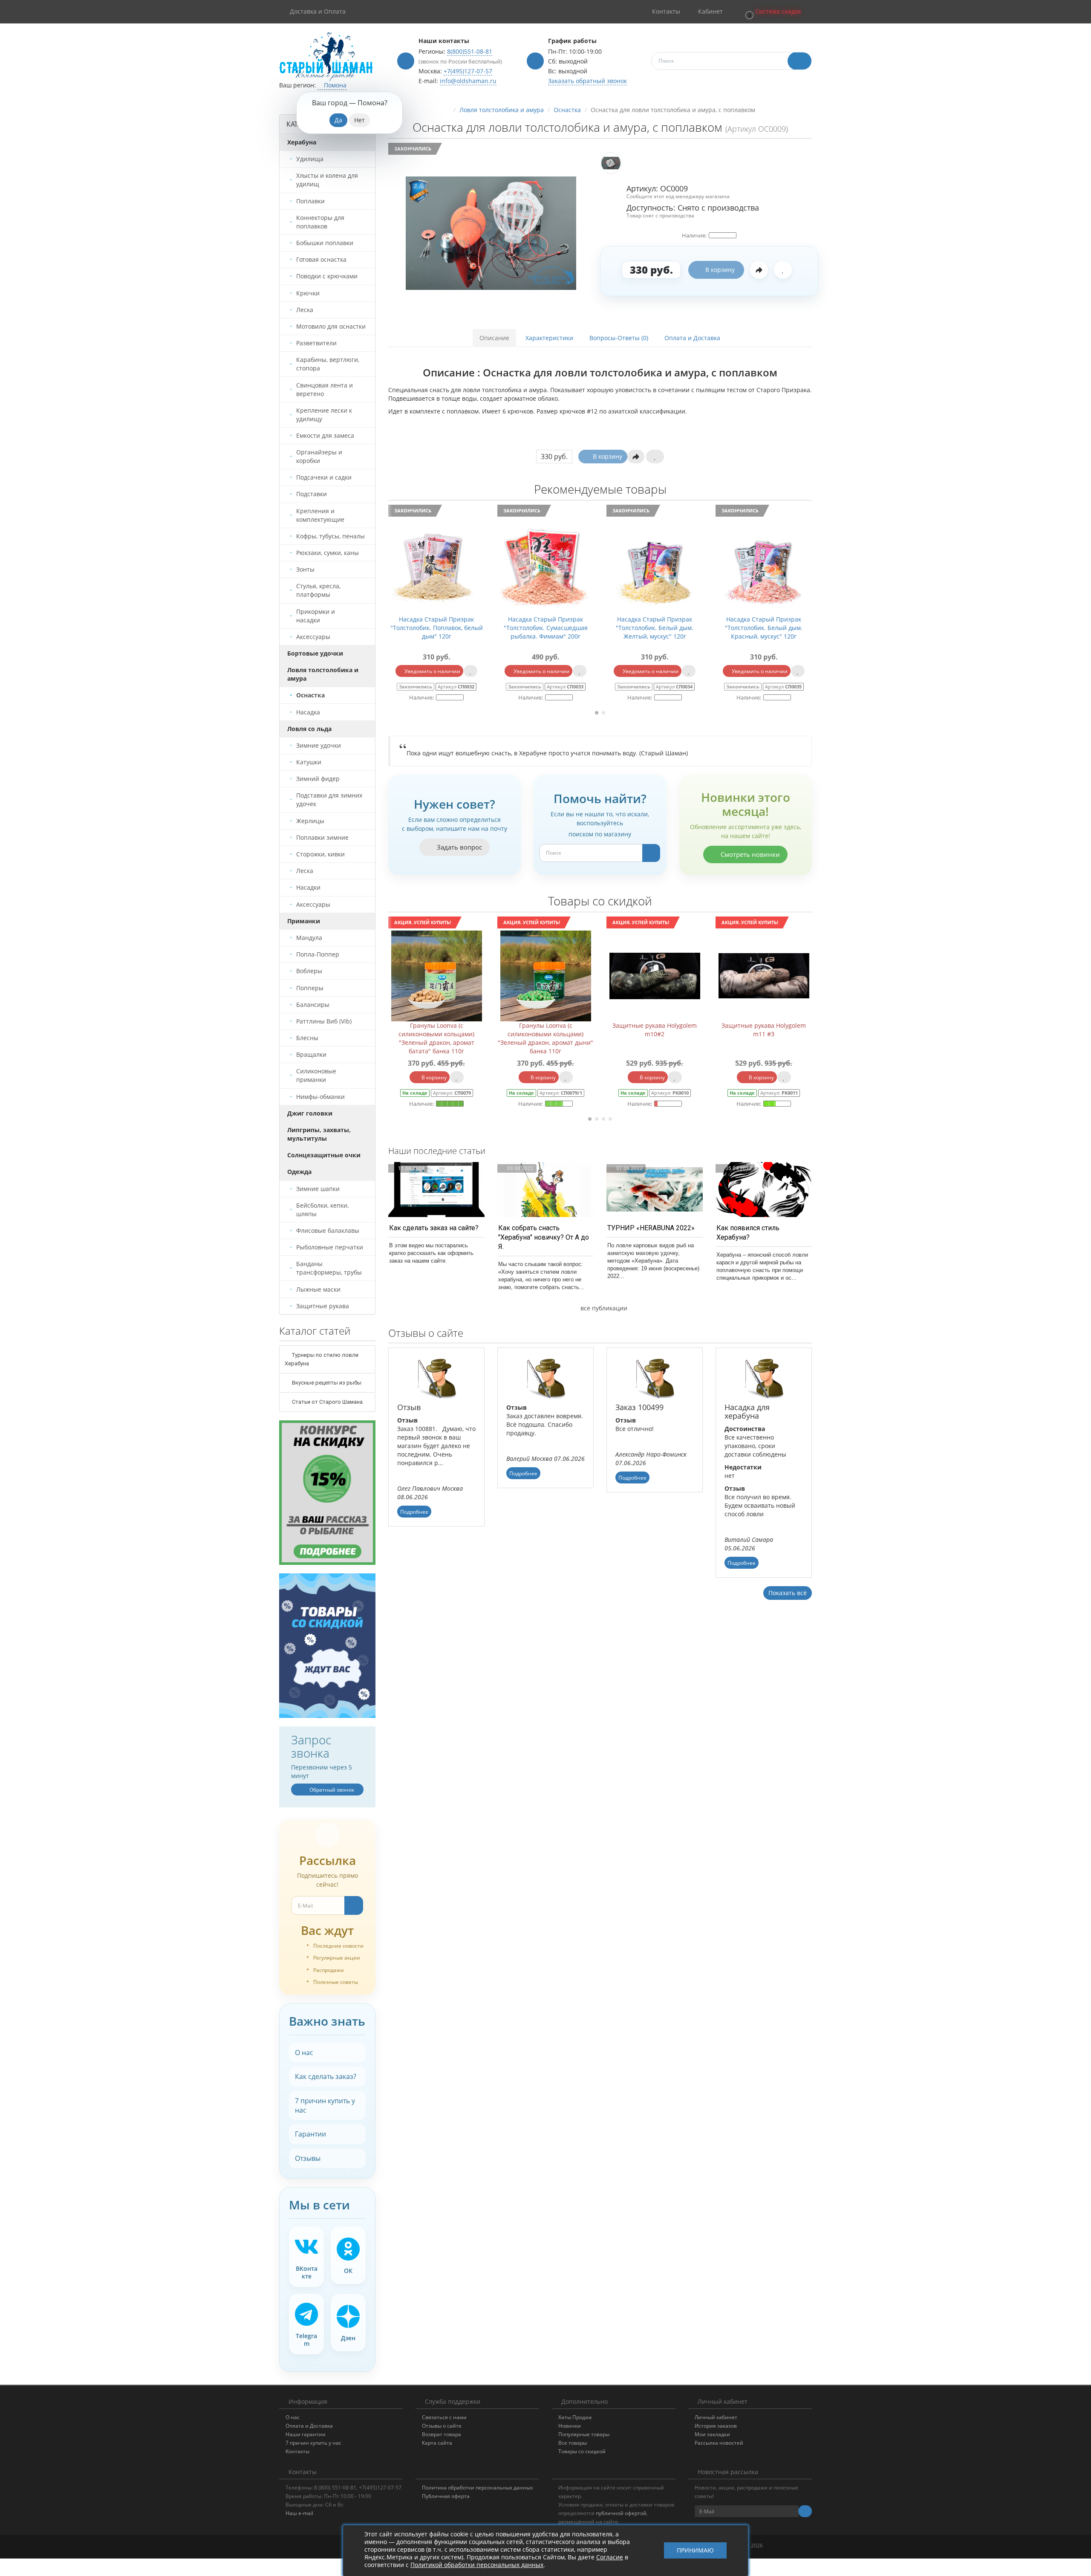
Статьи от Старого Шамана (327, 1402)
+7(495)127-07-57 (468, 71)
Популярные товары (584, 2434)
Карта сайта (437, 2443)
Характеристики (549, 338)
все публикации (603, 1308)
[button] (773, 12)
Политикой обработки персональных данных (477, 2565)
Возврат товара (442, 2434)
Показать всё (788, 1593)
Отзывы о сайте (442, 2426)
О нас (304, 2053)
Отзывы (308, 2158)
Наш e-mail (299, 2513)
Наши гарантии (306, 2434)
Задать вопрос (459, 847)
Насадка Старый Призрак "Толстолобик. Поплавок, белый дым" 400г (764, 628)
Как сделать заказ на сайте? (434, 1228)
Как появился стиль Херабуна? (748, 1233)
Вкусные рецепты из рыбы (326, 1383)
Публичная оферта (446, 2496)
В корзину (720, 270)
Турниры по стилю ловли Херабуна (322, 1359)
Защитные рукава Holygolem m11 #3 (655, 1030)
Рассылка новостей (719, 2443)
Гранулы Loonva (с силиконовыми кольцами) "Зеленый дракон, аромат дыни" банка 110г (436, 1038)
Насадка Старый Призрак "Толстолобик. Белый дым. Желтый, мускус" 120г (545, 628)
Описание (494, 338)
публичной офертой (621, 2513)
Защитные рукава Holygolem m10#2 (545, 1030)
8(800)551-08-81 (470, 51)
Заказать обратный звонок (587, 81)
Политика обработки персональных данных (477, 2488)
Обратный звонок (331, 1790)
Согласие (610, 2557)
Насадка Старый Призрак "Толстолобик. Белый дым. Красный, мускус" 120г (655, 628)
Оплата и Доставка (692, 338)
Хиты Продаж (575, 2417)
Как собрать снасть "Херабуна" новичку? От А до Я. (544, 1237)
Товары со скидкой (582, 2451)
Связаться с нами (444, 2417)
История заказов (716, 2426)
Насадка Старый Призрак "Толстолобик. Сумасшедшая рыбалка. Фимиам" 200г (437, 628)
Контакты (297, 2451)
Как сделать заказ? (326, 2076)
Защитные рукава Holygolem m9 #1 (764, 1030)
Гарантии (310, 2134)
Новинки (570, 2426)
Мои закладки (712, 2434)
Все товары (573, 2443)
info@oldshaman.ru (468, 81)
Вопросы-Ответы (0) (619, 338)
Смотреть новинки (749, 854)
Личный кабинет (716, 2417)
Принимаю (695, 2551)
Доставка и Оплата (318, 11)
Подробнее (414, 1512)
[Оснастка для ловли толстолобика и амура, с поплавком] (491, 233)
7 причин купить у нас (325, 2105)
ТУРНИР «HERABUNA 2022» (651, 1228)
